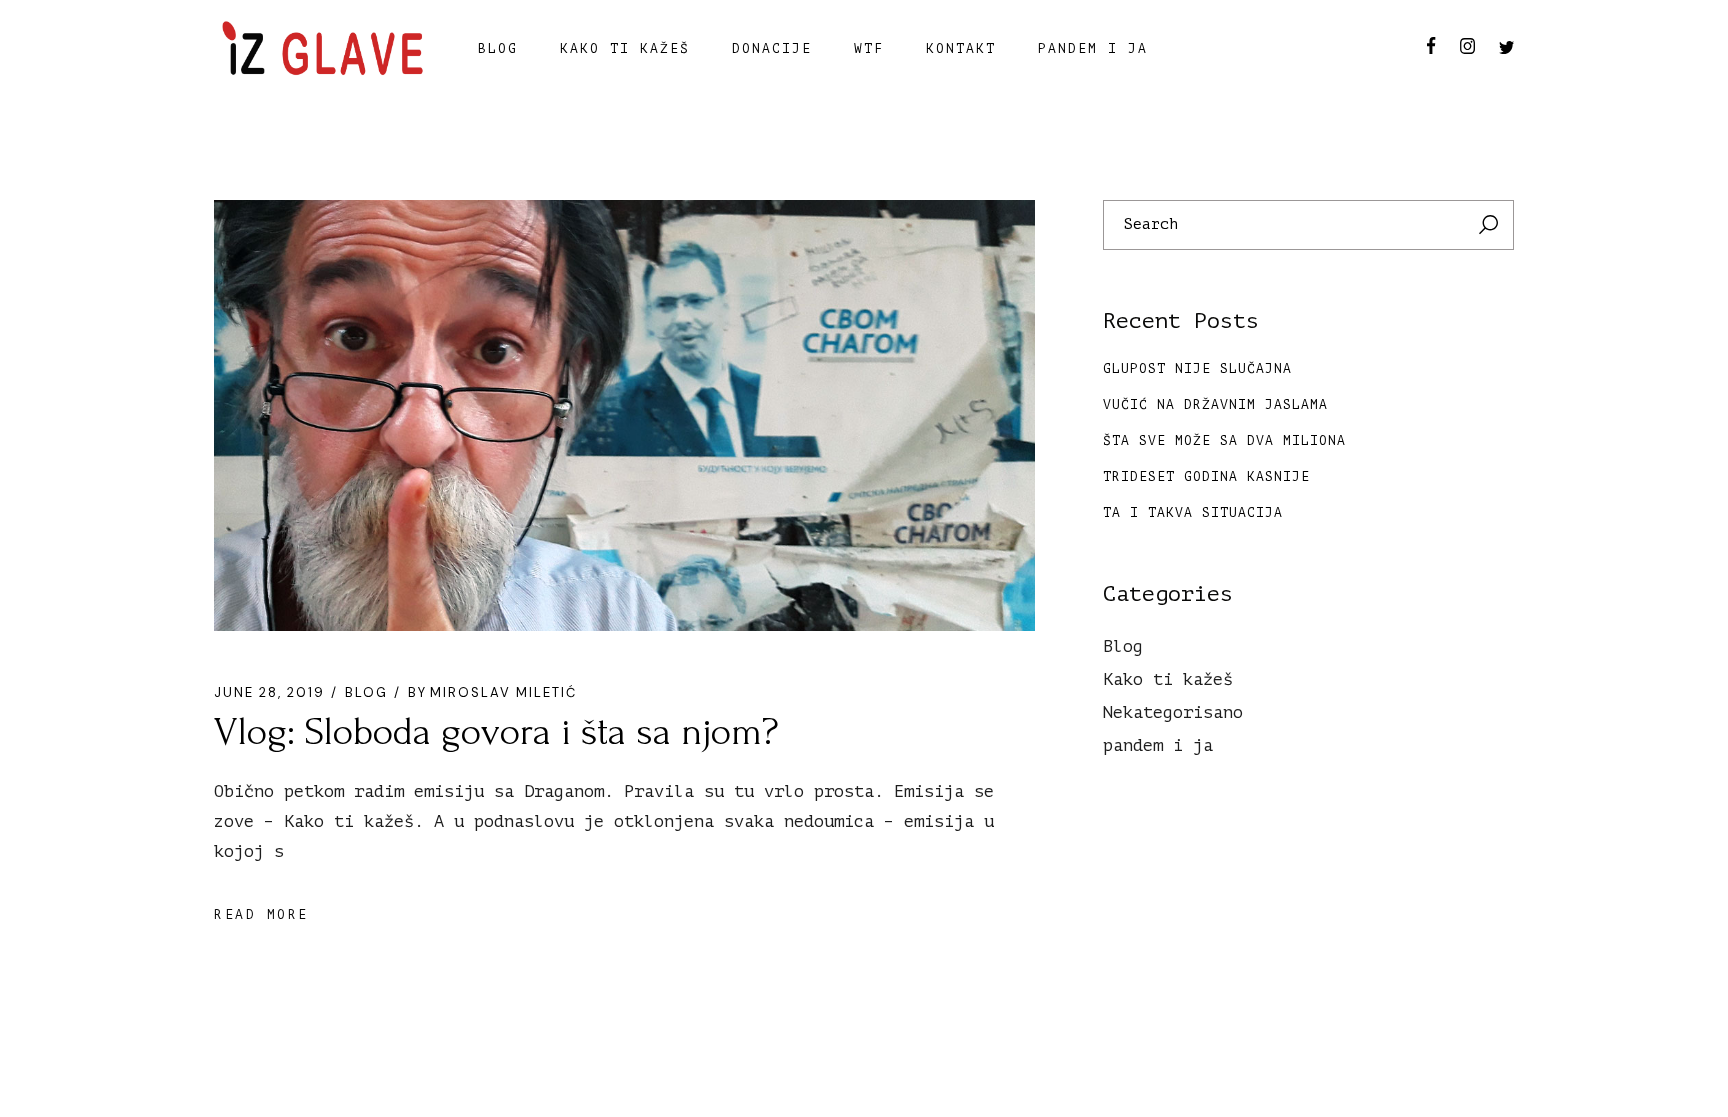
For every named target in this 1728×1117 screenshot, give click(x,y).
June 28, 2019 (269, 692)
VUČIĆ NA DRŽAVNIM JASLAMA (1215, 404)
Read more (261, 914)
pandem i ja (1158, 745)
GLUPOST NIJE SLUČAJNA (1197, 368)
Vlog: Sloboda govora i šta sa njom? (496, 732)
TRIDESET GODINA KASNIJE (1206, 476)
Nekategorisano (1173, 712)
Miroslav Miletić (492, 692)
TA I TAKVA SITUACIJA (1193, 512)
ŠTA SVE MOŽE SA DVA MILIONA (1224, 440)
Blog (366, 692)
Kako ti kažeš (1168, 679)
